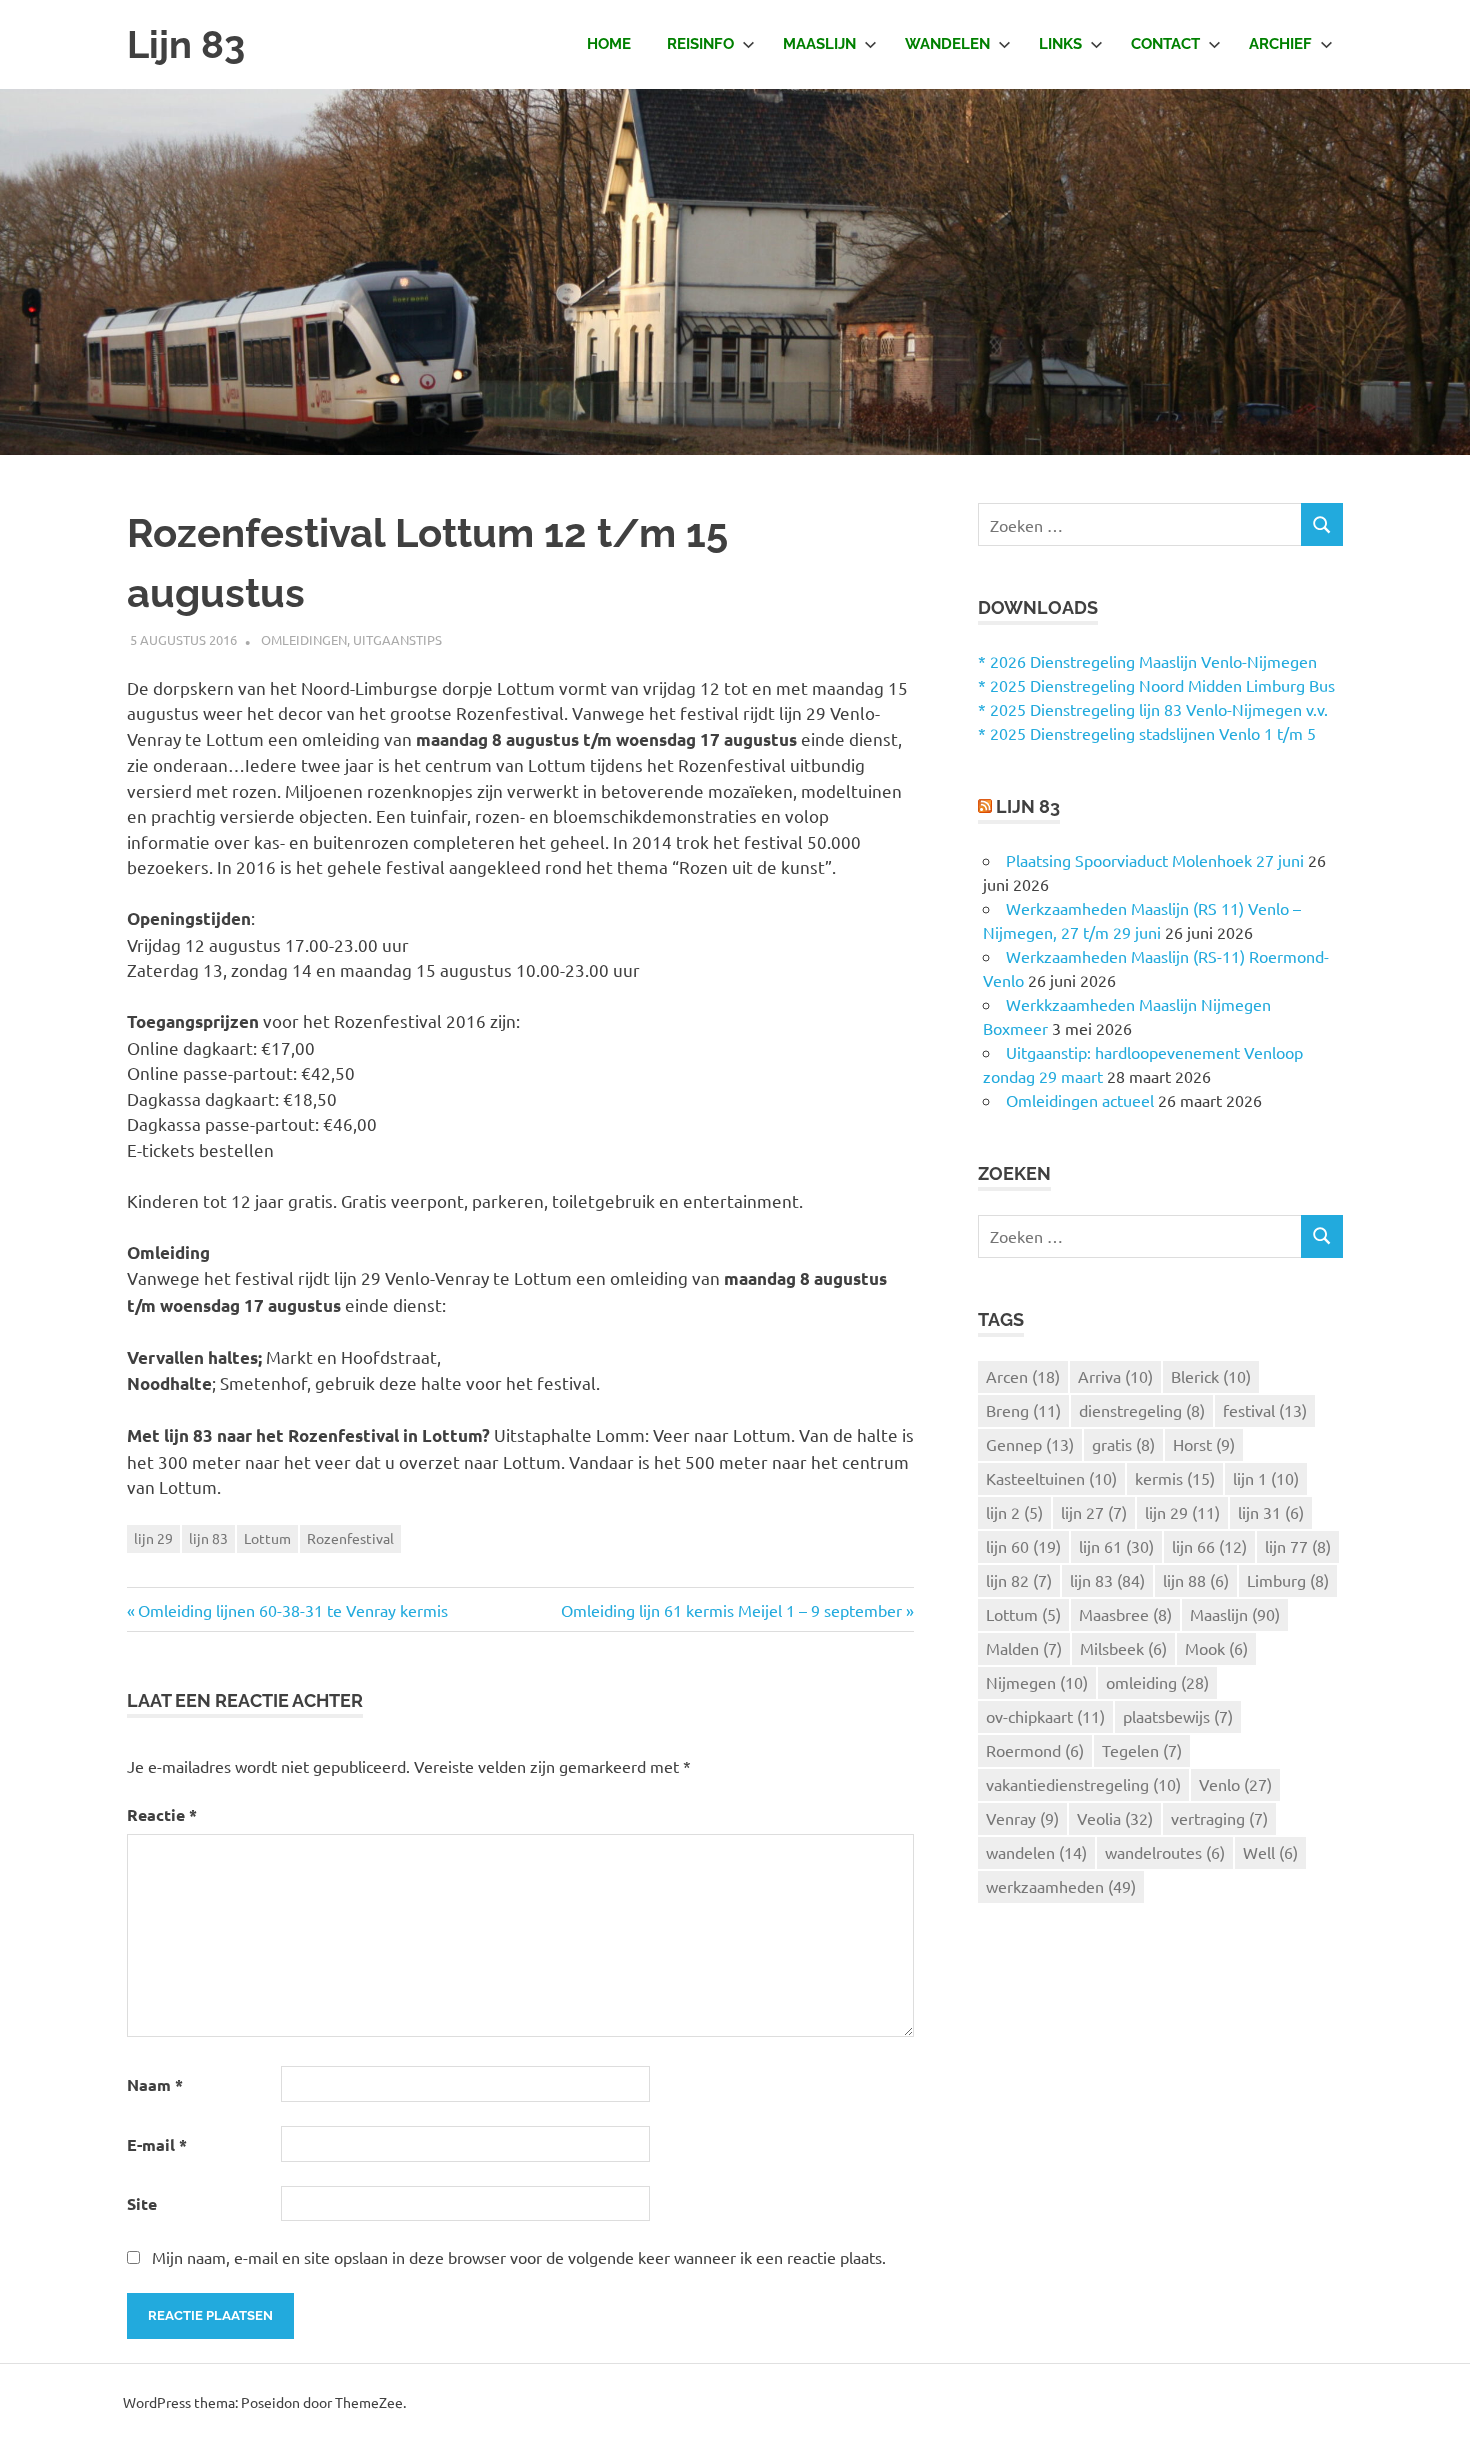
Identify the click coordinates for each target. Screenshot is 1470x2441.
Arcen (1023, 1376)
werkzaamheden (1061, 1886)
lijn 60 (1023, 1546)
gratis (1123, 1444)
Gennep (1030, 1444)
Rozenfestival (350, 1538)
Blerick (1211, 1376)
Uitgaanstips (397, 639)
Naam (155, 2084)
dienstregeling (1142, 1410)
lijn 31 (1271, 1512)
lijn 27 (1094, 1512)
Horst (1204, 1444)
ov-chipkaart (1045, 1716)
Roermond (1035, 1750)
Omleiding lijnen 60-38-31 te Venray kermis (293, 1610)
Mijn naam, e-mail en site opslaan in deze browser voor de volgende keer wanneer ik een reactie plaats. (519, 2257)
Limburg (1288, 1580)
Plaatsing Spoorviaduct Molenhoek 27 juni (1155, 860)
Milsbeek (1123, 1648)
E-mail (157, 2144)
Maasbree (1125, 1614)
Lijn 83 (186, 44)
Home (609, 44)
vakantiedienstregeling (1083, 1784)
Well (1270, 1852)
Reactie (162, 1814)
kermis (1175, 1478)
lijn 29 (153, 1538)
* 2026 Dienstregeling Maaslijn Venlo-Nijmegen (1147, 661)
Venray (1022, 1818)
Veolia (1115, 1818)
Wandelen (947, 44)
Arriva (1115, 1376)
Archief (1280, 44)
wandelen (1036, 1852)
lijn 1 (1266, 1478)
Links (1060, 44)
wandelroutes (1165, 1852)
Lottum (267, 1538)
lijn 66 (1209, 1546)
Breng (1023, 1410)
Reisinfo (700, 44)
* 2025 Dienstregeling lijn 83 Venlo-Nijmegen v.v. (1153, 709)
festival (1265, 1410)
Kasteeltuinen (1051, 1478)
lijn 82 (1019, 1580)
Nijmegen (1037, 1682)
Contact (1165, 44)
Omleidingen (304, 639)
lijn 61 (1116, 1546)
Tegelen (1142, 1750)
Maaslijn (819, 44)
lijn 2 (1014, 1512)
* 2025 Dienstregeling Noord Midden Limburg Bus (1156, 685)
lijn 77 (1298, 1546)
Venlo (1235, 1784)
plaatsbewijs (1178, 1716)
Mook (1216, 1648)
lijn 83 (208, 1538)
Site (142, 2203)
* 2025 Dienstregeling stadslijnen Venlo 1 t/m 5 (1147, 733)
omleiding (1157, 1682)
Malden (1024, 1648)
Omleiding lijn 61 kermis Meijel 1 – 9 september (731, 1610)
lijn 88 (1196, 1580)
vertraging (1219, 1818)
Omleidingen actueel (1080, 1100)
